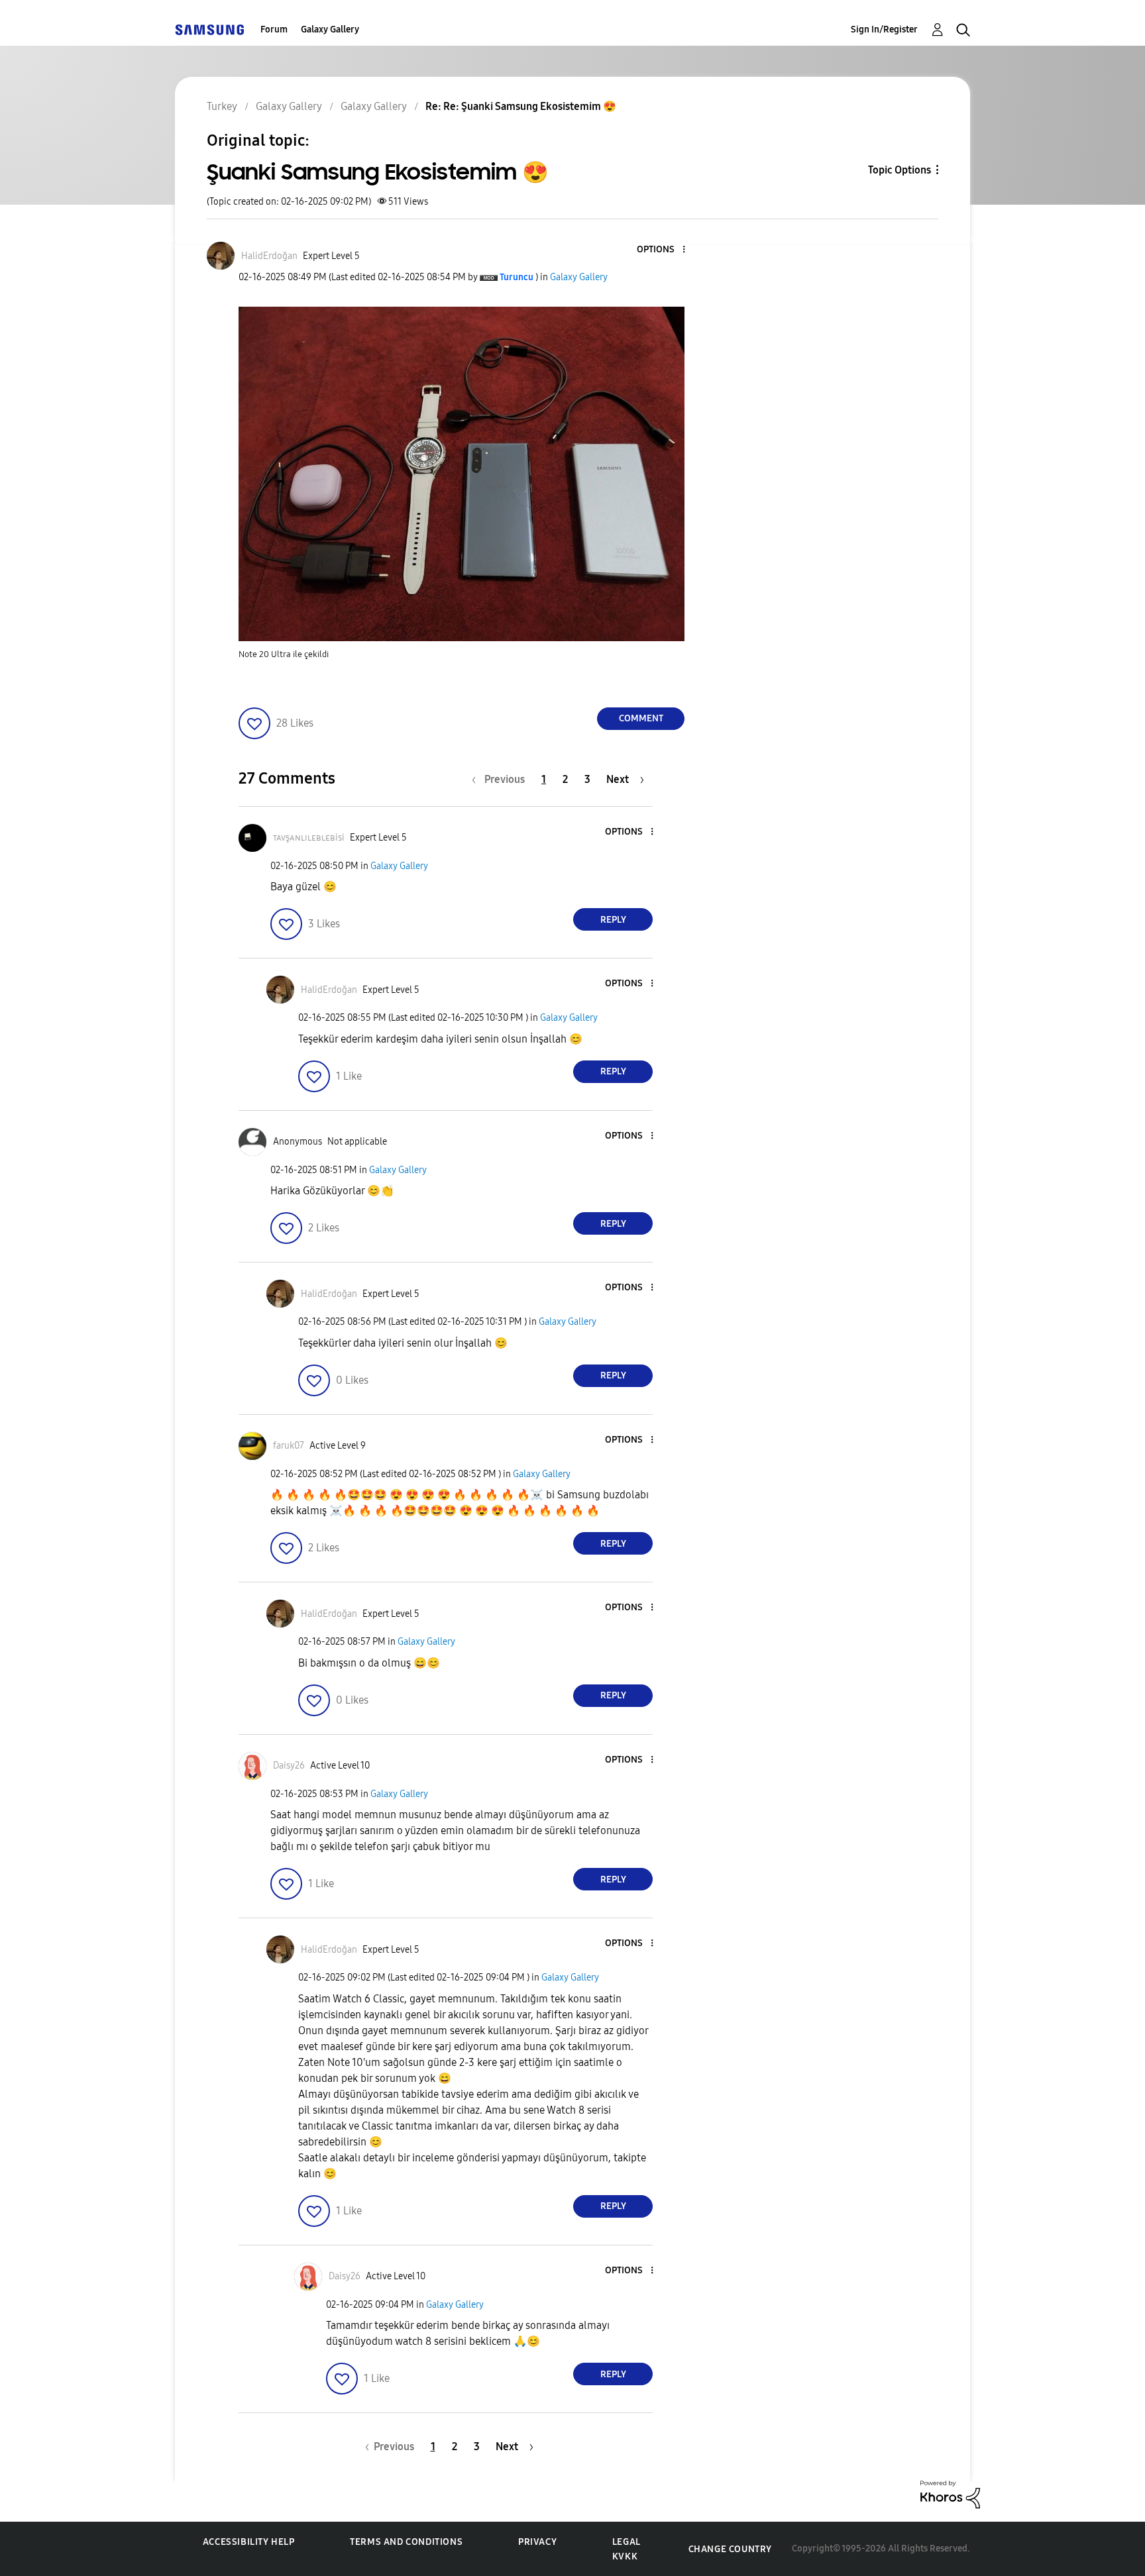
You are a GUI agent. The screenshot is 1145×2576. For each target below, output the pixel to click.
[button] (662, 250)
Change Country (730, 2549)
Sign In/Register (884, 29)
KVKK (625, 2556)
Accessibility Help (249, 2542)
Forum (274, 29)
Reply (613, 920)
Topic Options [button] (900, 170)
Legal (627, 2542)
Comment (641, 718)
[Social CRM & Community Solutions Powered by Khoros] (950, 2494)
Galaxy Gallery (330, 29)
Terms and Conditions (406, 2542)
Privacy (537, 2542)
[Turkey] (209, 29)
